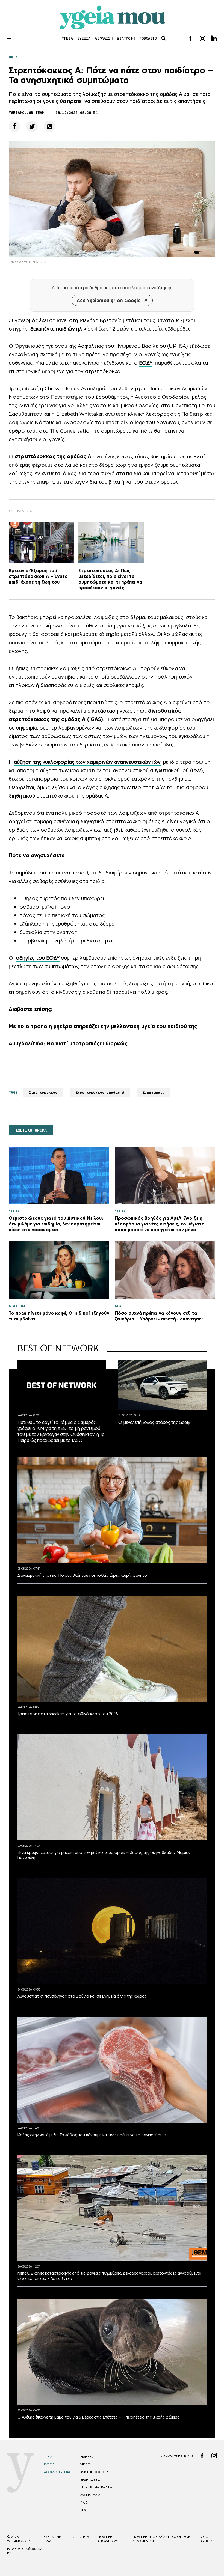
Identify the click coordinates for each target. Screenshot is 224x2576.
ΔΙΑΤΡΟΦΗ (126, 38)
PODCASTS (148, 38)
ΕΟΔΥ (146, 363)
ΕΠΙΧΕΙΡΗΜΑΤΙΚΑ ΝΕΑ (96, 2487)
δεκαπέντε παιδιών (52, 329)
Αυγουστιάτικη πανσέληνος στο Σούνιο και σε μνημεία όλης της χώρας (82, 1996)
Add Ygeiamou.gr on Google (109, 300)
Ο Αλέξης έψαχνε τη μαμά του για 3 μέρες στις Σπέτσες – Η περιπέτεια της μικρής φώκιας (98, 2417)
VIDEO (85, 2464)
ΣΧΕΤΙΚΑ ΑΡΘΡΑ (31, 1130)
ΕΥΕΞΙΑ (84, 38)
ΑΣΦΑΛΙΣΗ (104, 38)
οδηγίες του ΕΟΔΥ (38, 958)
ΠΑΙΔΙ (14, 57)
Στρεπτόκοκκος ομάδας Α (100, 1092)
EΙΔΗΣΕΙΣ (87, 2457)
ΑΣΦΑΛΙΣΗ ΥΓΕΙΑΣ (57, 2472)
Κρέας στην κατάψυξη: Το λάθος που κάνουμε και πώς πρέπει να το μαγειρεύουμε (92, 2135)
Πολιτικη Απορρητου (107, 2539)
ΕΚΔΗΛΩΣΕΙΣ (90, 2480)
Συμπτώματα (153, 1092)
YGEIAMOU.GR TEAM (26, 113)
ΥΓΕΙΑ (67, 38)
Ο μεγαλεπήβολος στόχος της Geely (154, 1422)
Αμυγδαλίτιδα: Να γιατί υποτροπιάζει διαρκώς (68, 1043)
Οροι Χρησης (207, 2539)
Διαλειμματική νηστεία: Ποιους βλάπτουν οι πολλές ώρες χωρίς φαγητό (82, 1575)
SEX (83, 2510)
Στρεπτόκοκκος (43, 1092)
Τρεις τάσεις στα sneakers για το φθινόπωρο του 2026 (68, 1714)
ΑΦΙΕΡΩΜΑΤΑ (90, 2495)
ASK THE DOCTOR (94, 2472)
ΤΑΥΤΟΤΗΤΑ (80, 2537)
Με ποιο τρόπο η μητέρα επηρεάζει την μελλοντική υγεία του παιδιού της (103, 1026)
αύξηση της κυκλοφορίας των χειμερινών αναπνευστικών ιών (87, 762)
